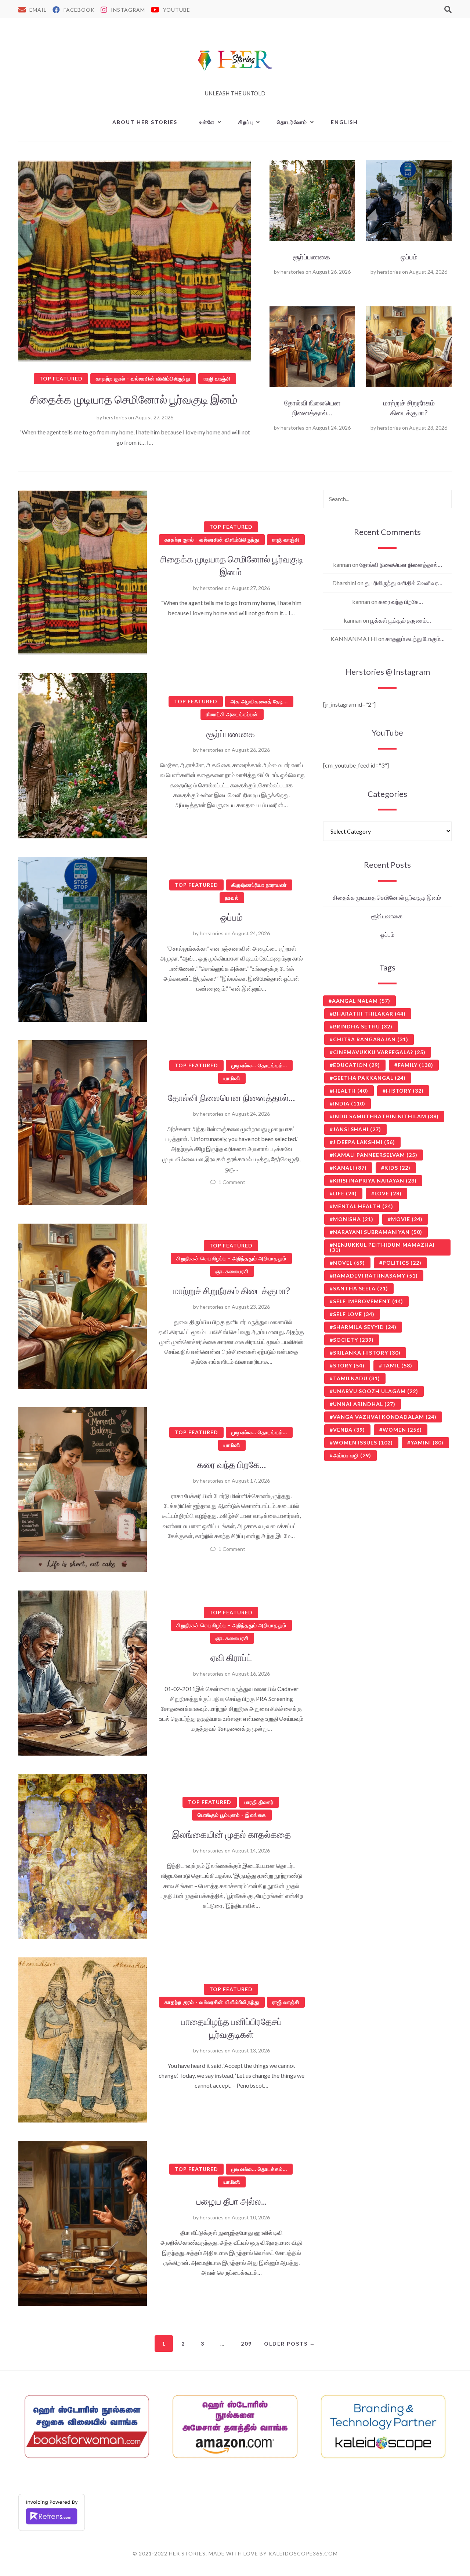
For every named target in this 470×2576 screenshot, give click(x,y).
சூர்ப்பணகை (312, 257)
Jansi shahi (357, 1129)
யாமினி (232, 1078)
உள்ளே (207, 122)
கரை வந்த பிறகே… (232, 1464)
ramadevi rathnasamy (375, 1276)
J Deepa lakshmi (364, 1142)
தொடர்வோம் (292, 122)
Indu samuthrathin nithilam (386, 1116)
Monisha (353, 1219)
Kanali (350, 1168)
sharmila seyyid (365, 1327)
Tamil (397, 1365)
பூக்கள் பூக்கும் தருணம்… (401, 620)
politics (402, 1263)
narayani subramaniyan (378, 1232)
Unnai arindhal (364, 1404)
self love (354, 1314)
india (349, 1103)
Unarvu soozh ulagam (376, 1391)
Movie (407, 1219)
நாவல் (232, 898)
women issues (363, 1442)
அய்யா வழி (352, 1455)
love (388, 1193)
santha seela (361, 1288)
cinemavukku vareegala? (379, 1052)
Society (353, 1340)
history (405, 1091)
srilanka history (367, 1353)
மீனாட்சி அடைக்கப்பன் (232, 714)
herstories (115, 417)
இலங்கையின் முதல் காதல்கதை (232, 1834)
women (402, 1430)
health (351, 1091)
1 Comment (232, 1182)
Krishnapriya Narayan (375, 1180)
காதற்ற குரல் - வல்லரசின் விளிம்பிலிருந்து (143, 378)
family (415, 1065)
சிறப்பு (246, 122)
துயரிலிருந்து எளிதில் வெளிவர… (404, 583)
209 (246, 2344)
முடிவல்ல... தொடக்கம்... (259, 1065)
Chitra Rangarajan (371, 1039)
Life (345, 1193)
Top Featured (61, 378)
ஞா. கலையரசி (232, 1271)
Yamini (427, 1442)
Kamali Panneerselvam (375, 1155)
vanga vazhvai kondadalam (385, 1417)
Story (349, 1365)
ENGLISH (344, 122)
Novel (349, 1263)
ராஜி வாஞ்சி (217, 378)
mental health (363, 1206)
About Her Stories (145, 122)
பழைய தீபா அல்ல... (232, 2201)
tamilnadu (357, 1378)
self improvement (368, 1301)
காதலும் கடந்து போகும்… (415, 639)
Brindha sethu (363, 1026)
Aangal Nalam (361, 1001)
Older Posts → (290, 2344)
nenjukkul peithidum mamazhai (382, 1247)
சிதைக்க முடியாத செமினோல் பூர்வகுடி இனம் (135, 399)
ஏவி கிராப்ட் (231, 1657)
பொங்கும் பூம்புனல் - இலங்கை (232, 1815)
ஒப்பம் (409, 257)
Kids (397, 1168)
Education (357, 1065)
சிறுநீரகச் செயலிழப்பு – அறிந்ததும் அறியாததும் (231, 1258)
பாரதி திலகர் (259, 1802)
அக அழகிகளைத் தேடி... (259, 701)
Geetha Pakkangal (369, 1078)
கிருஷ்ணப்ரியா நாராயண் (259, 885)
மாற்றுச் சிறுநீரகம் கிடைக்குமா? (409, 408)
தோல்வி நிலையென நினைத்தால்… (312, 408)
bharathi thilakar (369, 1014)
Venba (349, 1430)
